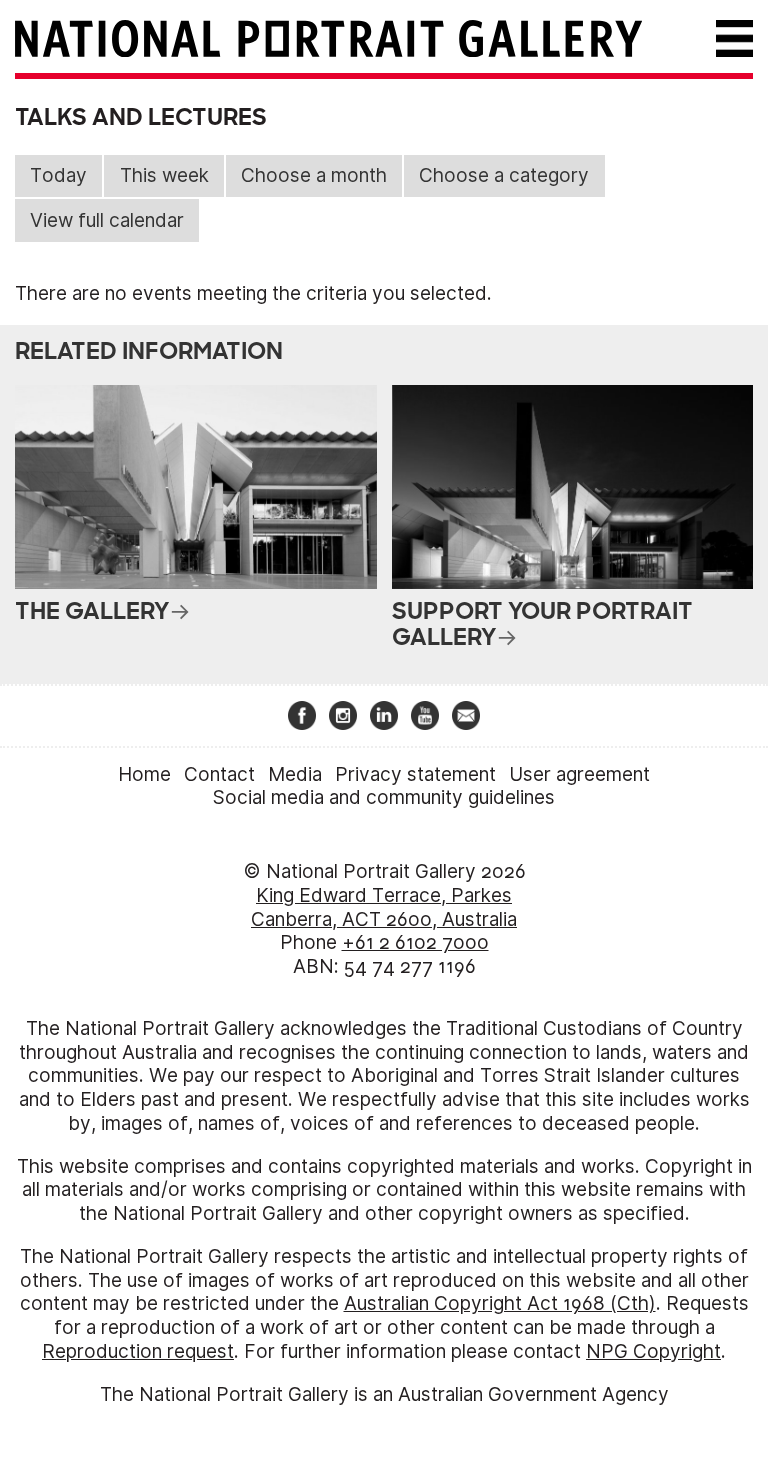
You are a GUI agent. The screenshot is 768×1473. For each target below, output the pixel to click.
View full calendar (107, 220)
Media (295, 774)
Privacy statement (415, 774)
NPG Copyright (653, 1351)
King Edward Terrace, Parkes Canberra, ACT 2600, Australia (384, 907)
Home (144, 774)
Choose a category (504, 175)
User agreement (579, 774)
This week (164, 175)
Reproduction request (138, 1351)
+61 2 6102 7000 (415, 942)
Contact (219, 774)
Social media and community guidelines (384, 797)
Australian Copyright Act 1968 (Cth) (500, 1303)
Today (58, 175)
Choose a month (314, 175)
